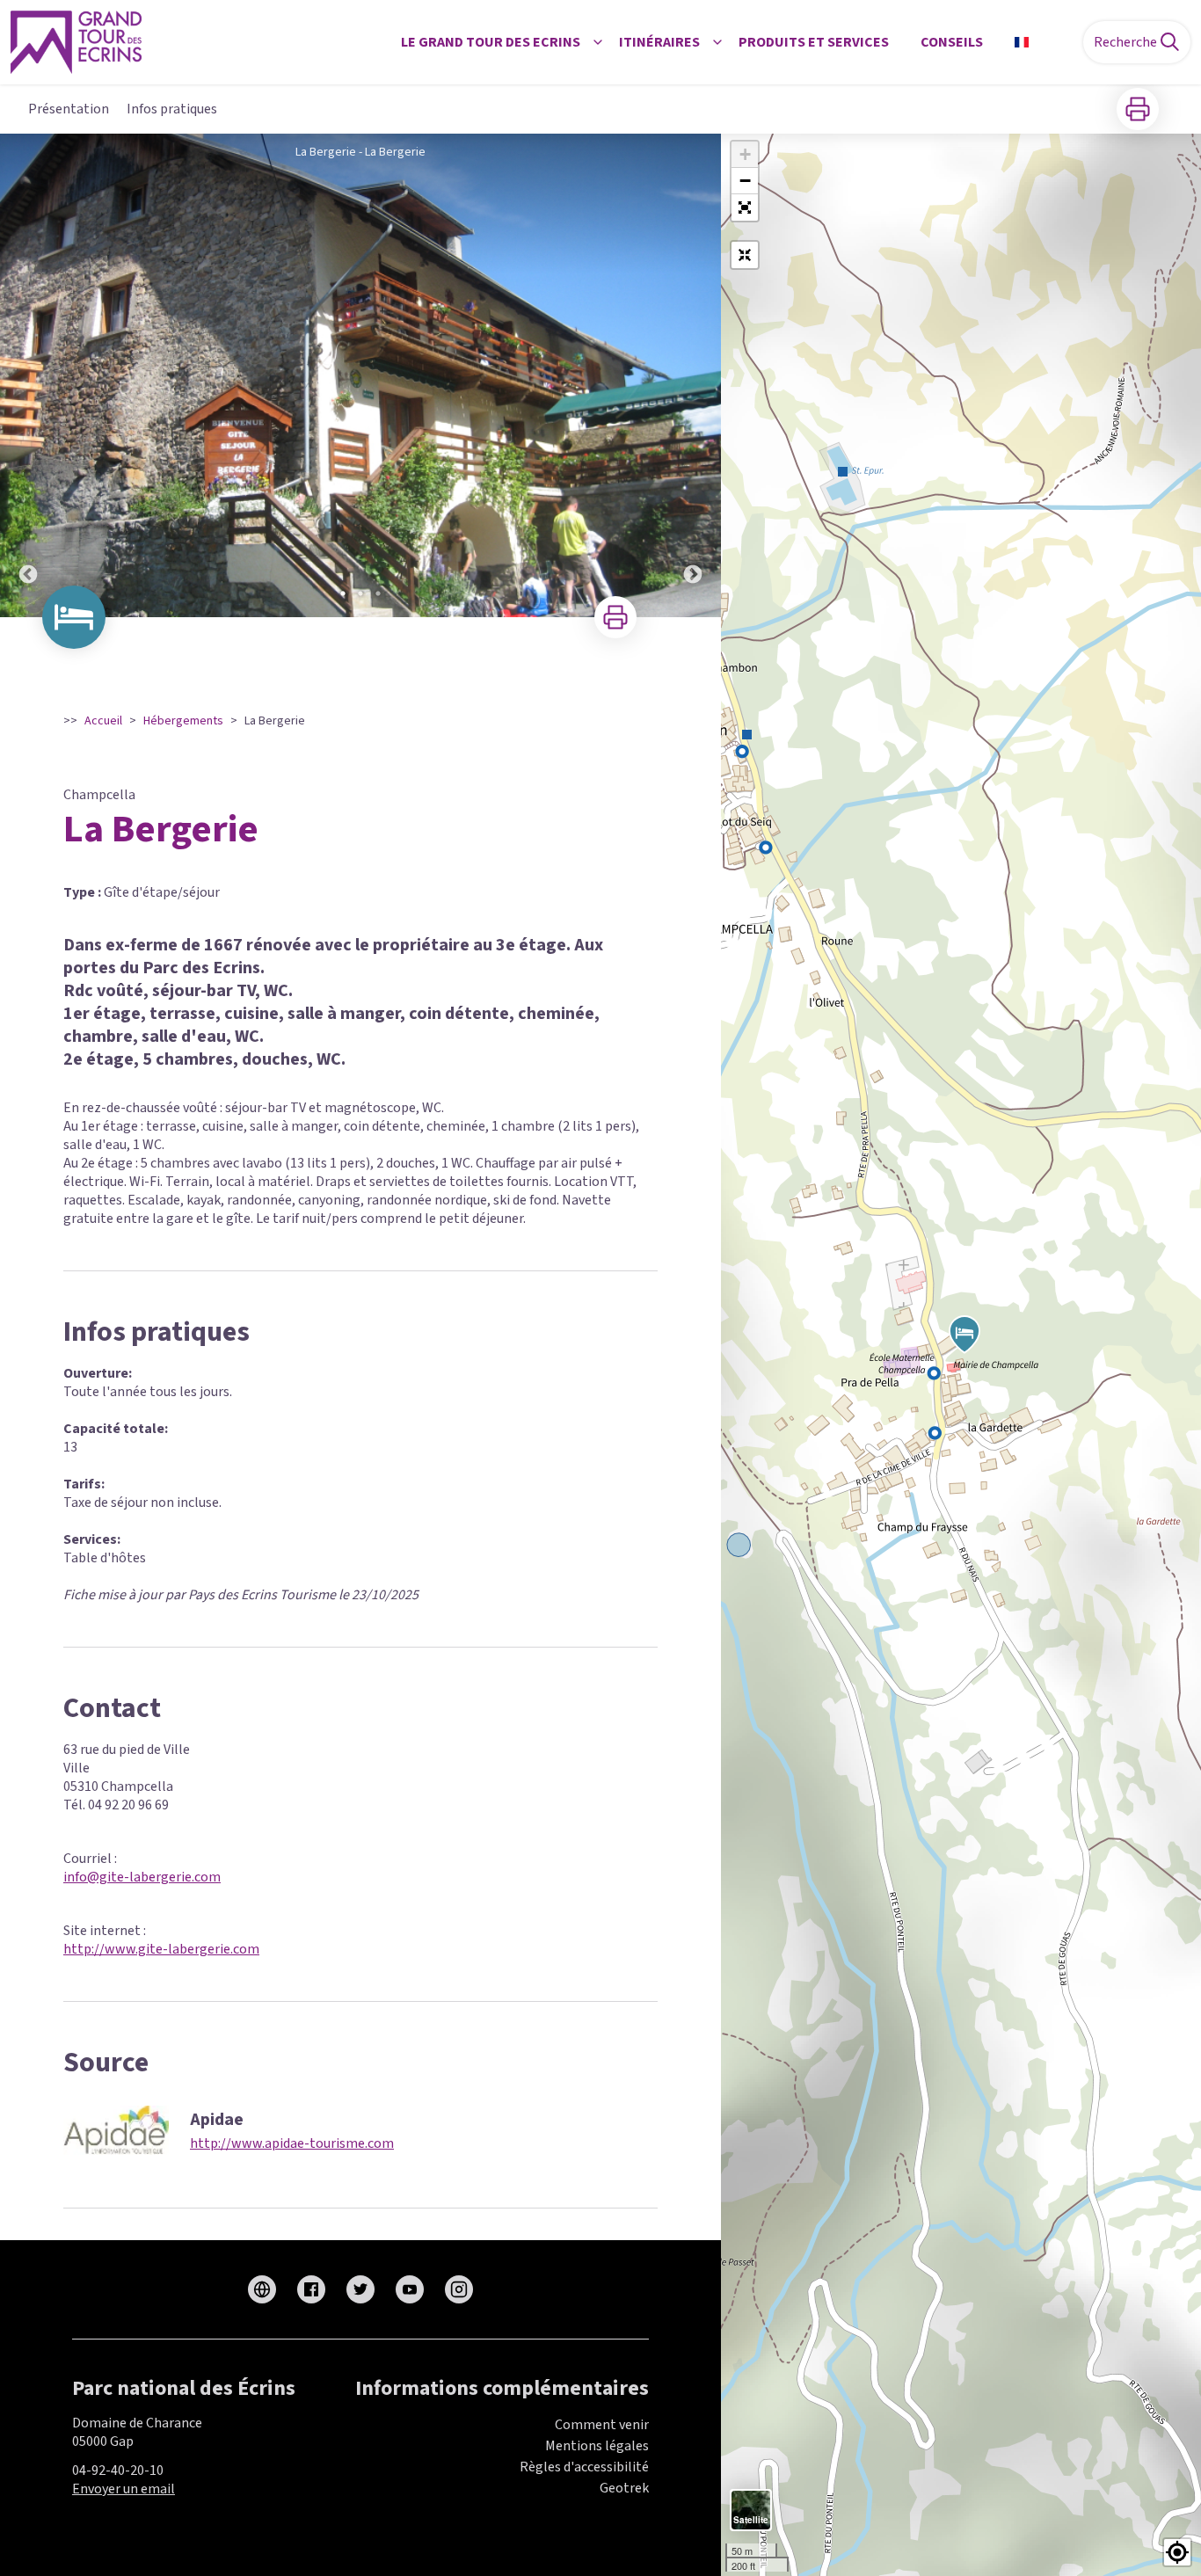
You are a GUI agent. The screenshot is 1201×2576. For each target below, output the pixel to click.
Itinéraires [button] (659, 42)
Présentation (69, 109)
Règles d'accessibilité (584, 2467)
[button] (745, 207)
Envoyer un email (124, 2489)
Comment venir (602, 2425)
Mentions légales (597, 2446)
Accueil (103, 721)
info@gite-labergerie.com (142, 1877)
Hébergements (183, 721)
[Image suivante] (693, 375)
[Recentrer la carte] (745, 255)
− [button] (745, 181)
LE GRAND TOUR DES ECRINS (491, 42)
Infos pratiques (172, 109)
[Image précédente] (28, 375)
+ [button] (745, 154)
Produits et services (814, 42)
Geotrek (624, 2488)
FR (1044, 42)
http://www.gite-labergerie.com (161, 1949)
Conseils (952, 42)
